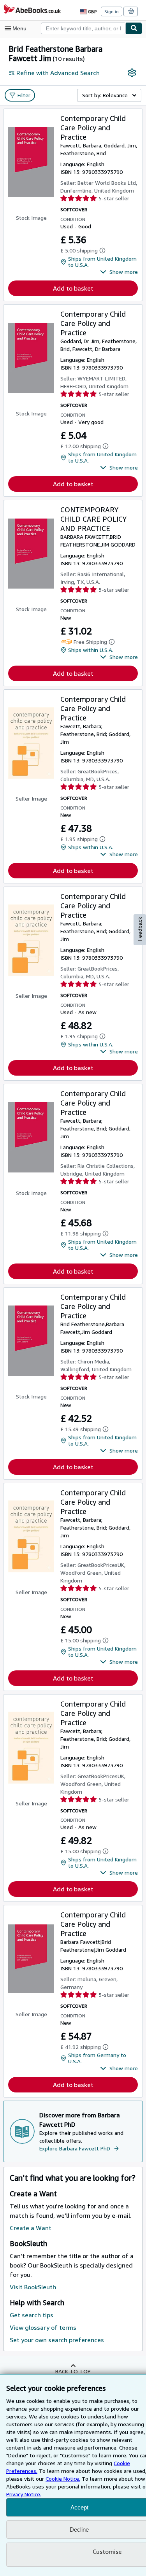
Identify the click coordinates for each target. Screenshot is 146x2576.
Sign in (112, 11)
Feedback (140, 929)
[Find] (134, 28)
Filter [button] (24, 95)
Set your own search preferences (57, 2340)
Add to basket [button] (73, 288)
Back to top (73, 2371)
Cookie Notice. (63, 2479)
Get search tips (32, 2315)
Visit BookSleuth (33, 2287)
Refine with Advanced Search (58, 73)
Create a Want (31, 2228)
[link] (132, 73)
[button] (119, 272)
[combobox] (83, 28)
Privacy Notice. (24, 2494)
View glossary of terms (43, 2327)
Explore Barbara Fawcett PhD (75, 2148)
